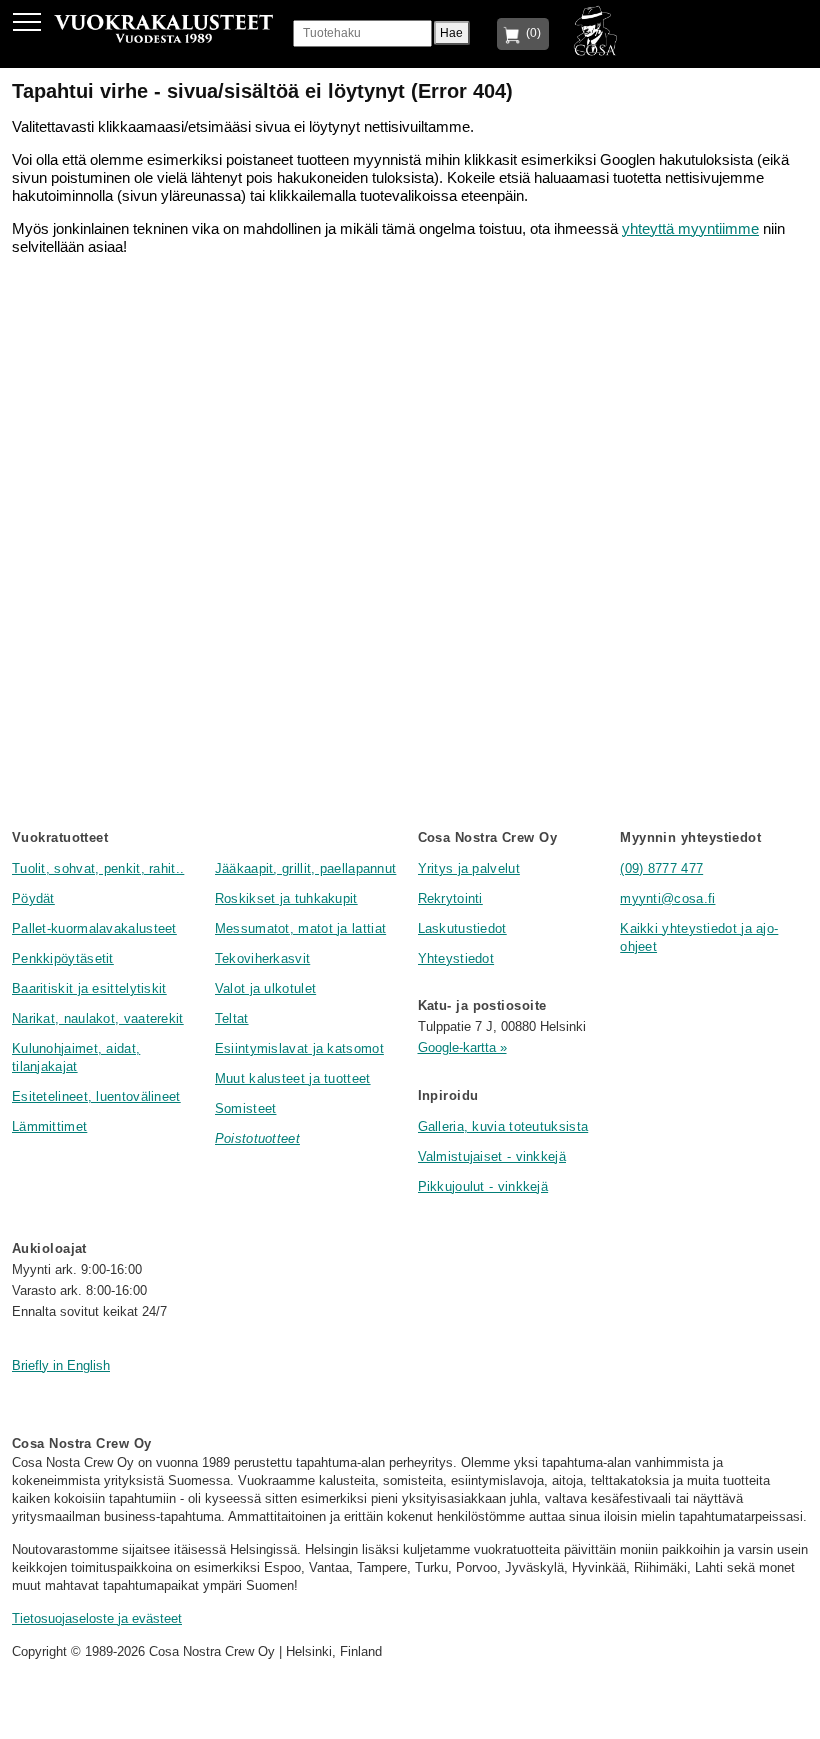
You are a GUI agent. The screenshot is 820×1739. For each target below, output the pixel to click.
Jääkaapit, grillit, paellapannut (306, 868)
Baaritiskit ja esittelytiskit (89, 988)
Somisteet (246, 1108)
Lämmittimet (49, 1126)
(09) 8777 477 (661, 868)
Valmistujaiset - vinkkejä (492, 1156)
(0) (530, 33)
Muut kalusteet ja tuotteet (293, 1078)
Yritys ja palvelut (469, 868)
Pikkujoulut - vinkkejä (483, 1186)
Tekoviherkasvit (263, 958)
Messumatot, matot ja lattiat (300, 928)
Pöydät (33, 898)
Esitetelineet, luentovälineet (96, 1096)
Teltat (232, 1018)
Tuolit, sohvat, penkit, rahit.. (98, 868)
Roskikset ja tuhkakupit (286, 898)
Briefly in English (61, 1365)
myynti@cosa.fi (667, 898)
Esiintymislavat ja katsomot (299, 1048)
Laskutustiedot (462, 928)
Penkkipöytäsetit (63, 958)
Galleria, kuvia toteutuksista (503, 1126)
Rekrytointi (450, 898)
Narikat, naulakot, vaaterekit (98, 1018)
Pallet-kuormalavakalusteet (94, 928)
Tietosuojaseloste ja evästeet (97, 1618)
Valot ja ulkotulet (265, 988)
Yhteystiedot (456, 958)
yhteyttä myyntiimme (690, 228)
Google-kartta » (462, 1047)
